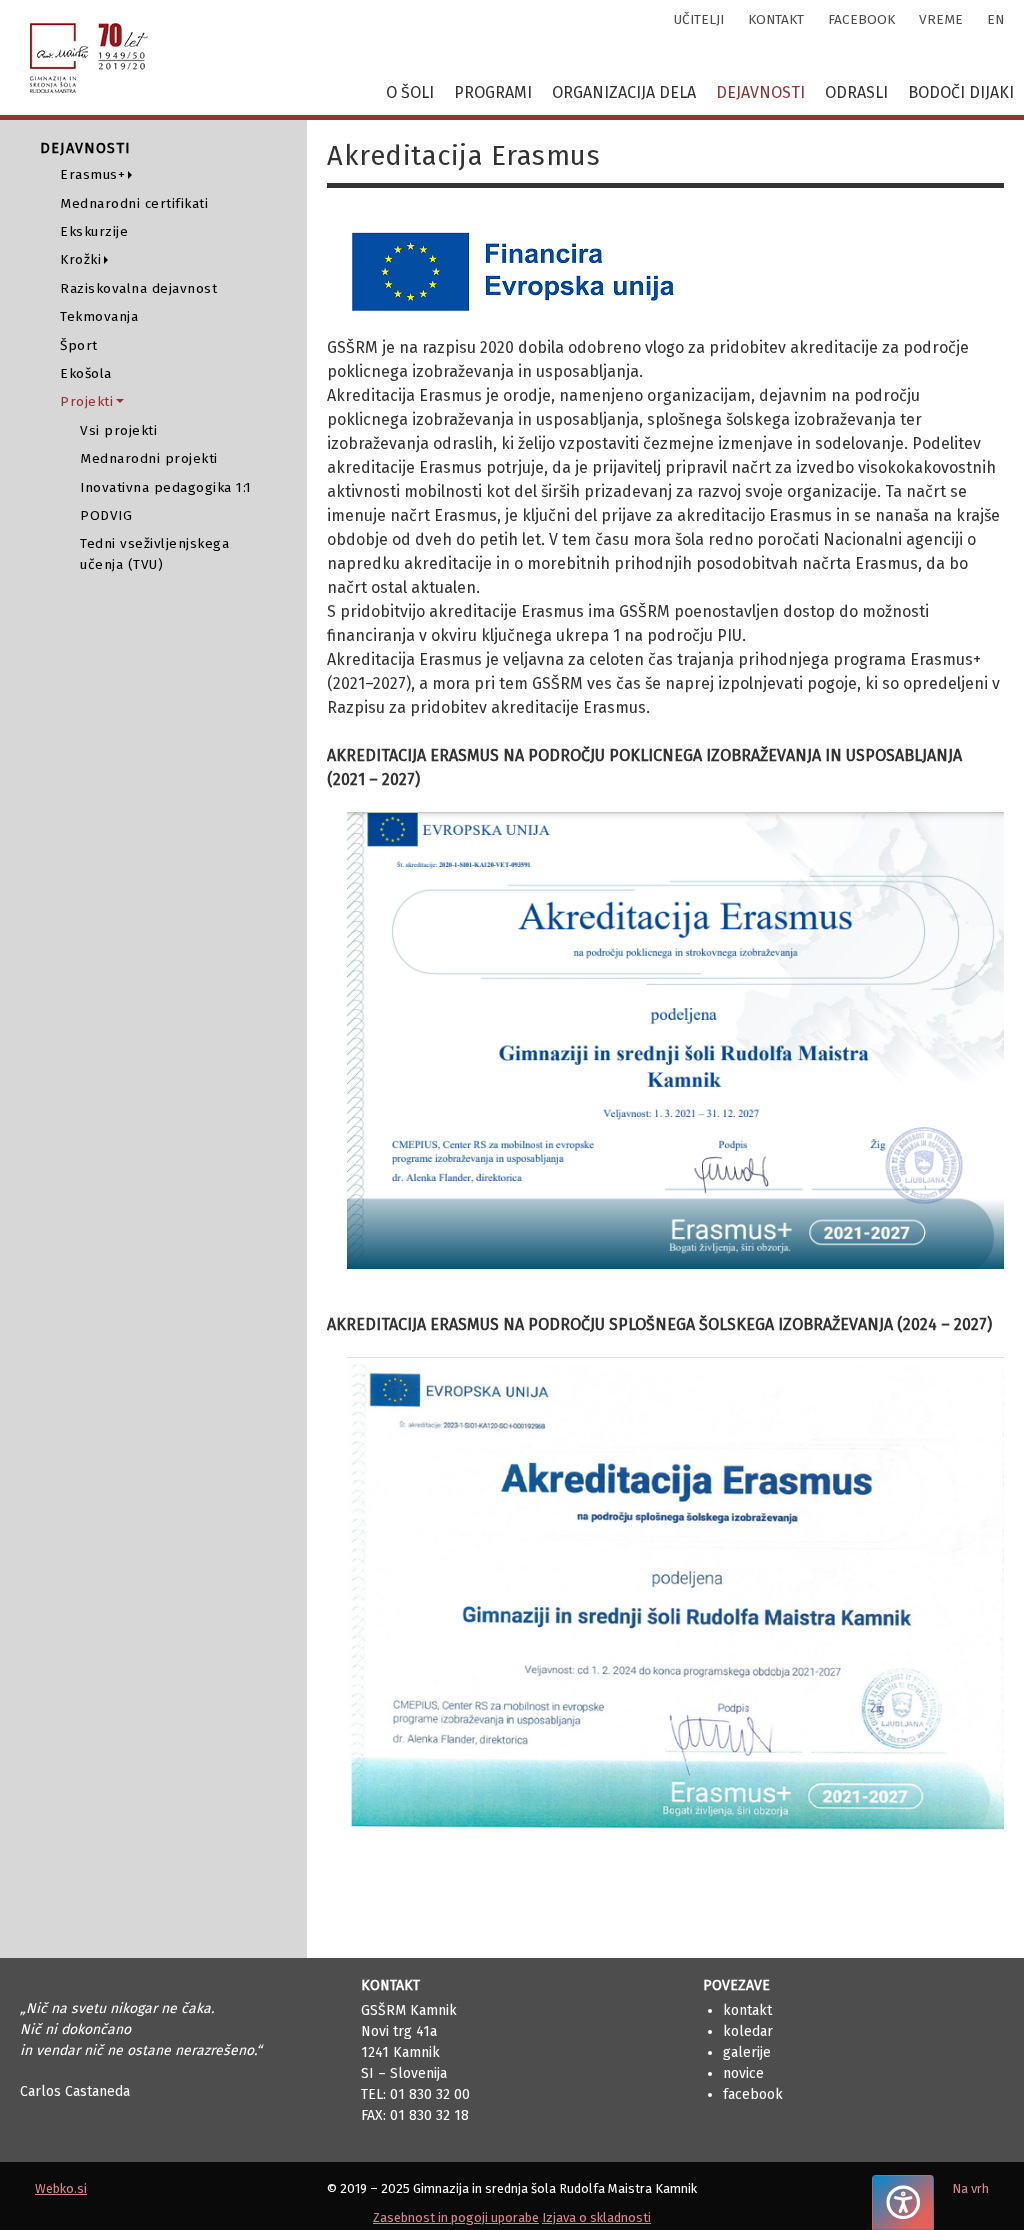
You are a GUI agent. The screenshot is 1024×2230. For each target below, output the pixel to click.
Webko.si (61, 2188)
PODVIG (106, 515)
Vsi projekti (118, 430)
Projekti (86, 401)
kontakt (776, 19)
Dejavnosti (760, 92)
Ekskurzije (94, 231)
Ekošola (86, 373)
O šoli (410, 92)
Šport (79, 345)
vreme (941, 19)
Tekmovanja (99, 316)
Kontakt (747, 2010)
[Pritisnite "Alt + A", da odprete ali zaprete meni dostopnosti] (903, 2202)
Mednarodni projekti (149, 458)
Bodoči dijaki (961, 92)
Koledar (748, 2031)
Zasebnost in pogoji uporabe (456, 2217)
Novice (743, 2073)
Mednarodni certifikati (134, 203)
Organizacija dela (624, 92)
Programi (493, 92)
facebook (861, 19)
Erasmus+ (92, 174)
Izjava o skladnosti (596, 2217)
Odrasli (856, 92)
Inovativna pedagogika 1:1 (166, 487)
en (995, 19)
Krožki (80, 259)
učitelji (699, 19)
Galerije (747, 2052)
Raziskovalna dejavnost (138, 288)
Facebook (753, 2094)
